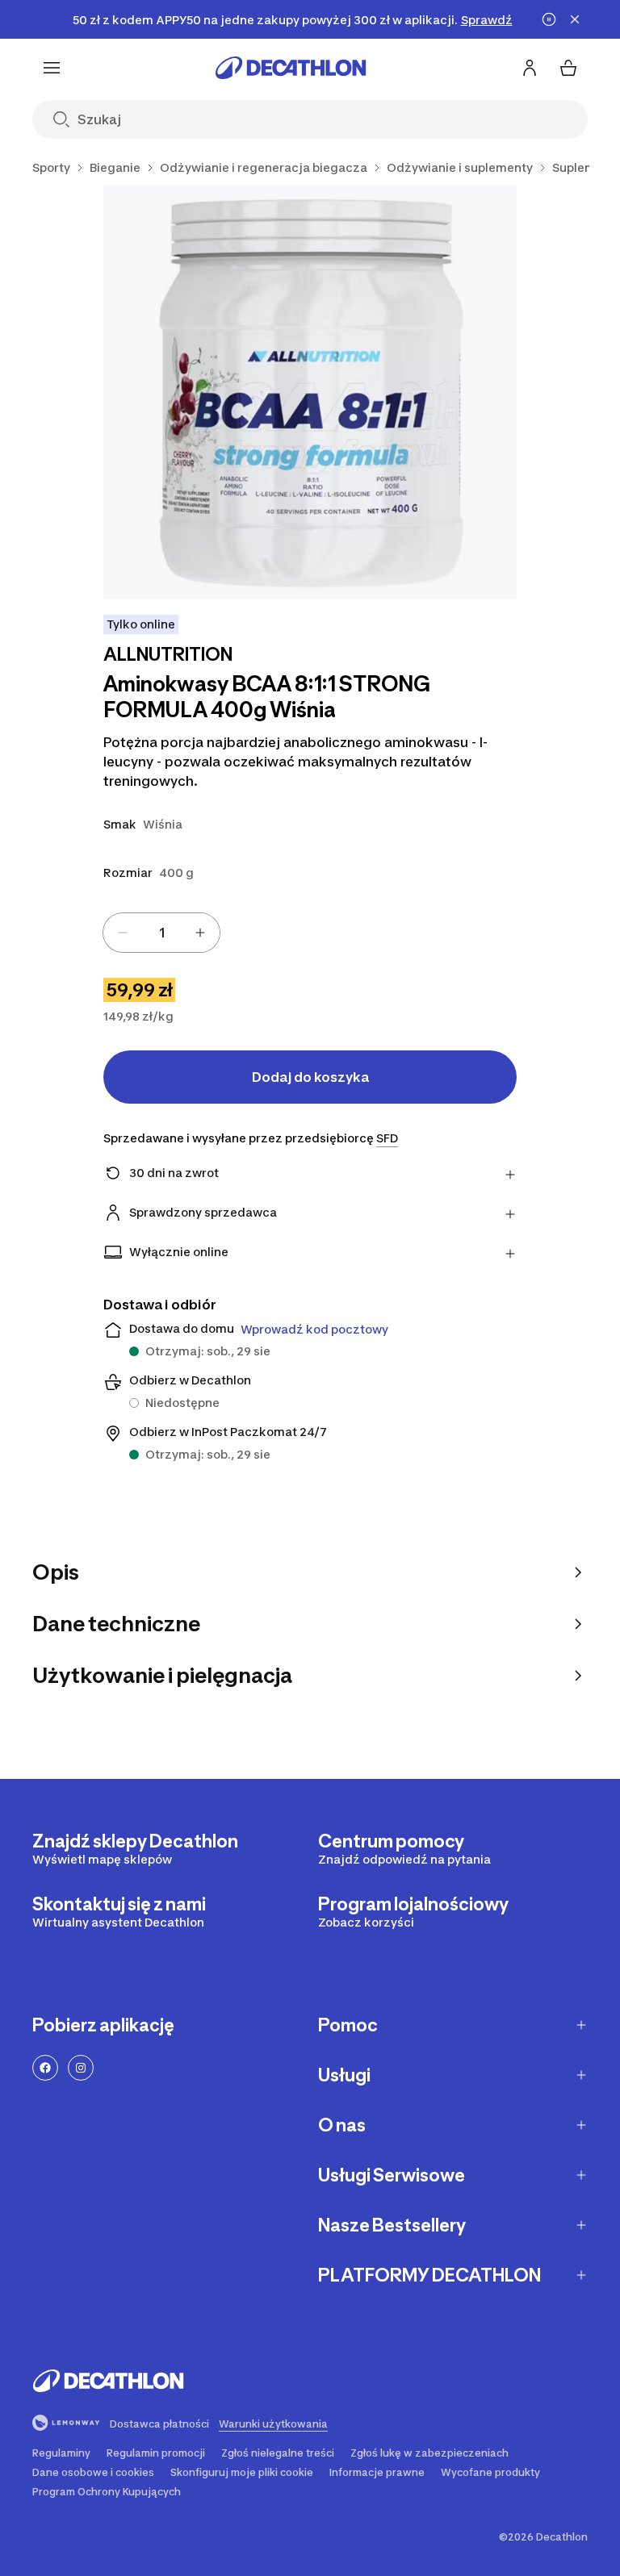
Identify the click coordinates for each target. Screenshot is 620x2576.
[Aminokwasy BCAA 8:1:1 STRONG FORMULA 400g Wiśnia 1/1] (310, 392)
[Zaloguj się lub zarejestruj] (530, 68)
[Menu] (52, 68)
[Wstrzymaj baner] (549, 19)
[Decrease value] (123, 933)
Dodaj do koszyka (310, 1077)
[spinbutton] (161, 933)
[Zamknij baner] (575, 19)
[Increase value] (200, 933)
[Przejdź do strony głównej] (291, 68)
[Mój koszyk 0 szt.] (568, 68)
